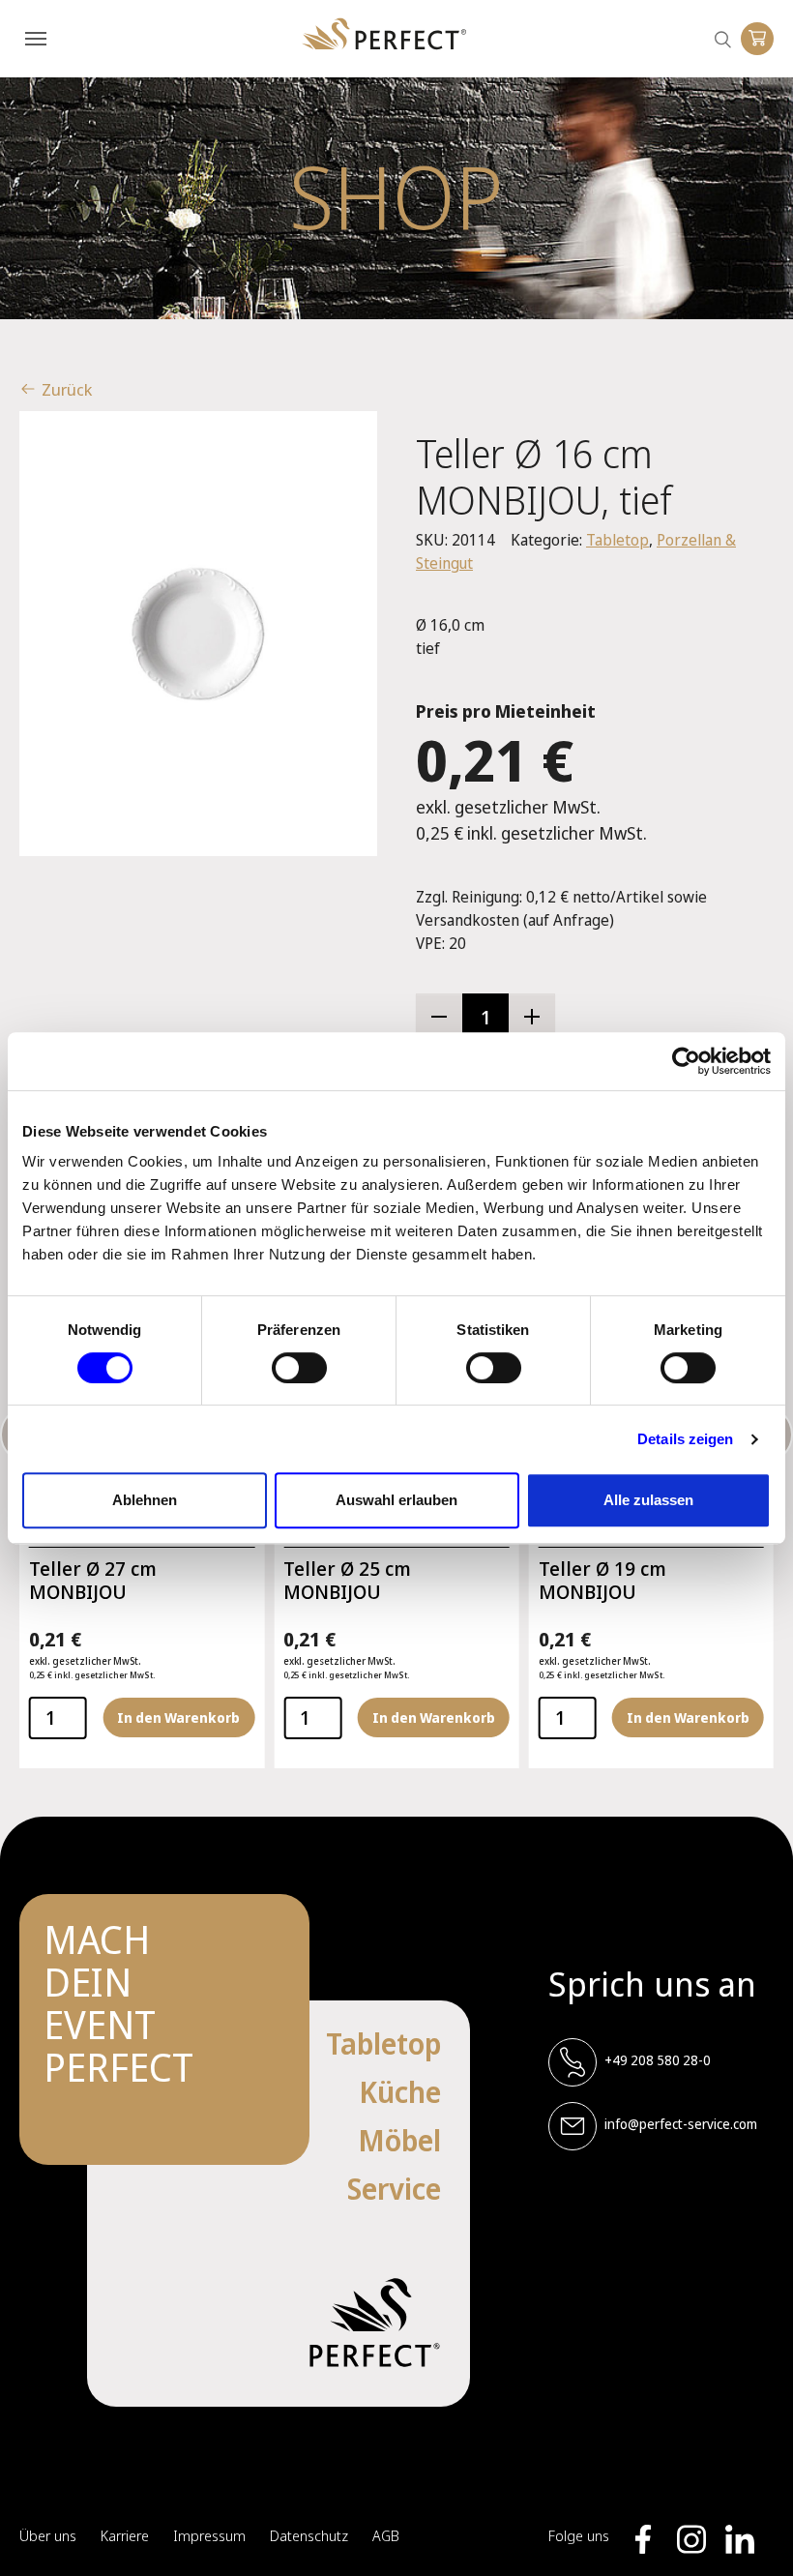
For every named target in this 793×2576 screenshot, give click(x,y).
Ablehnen (145, 1500)
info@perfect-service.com (681, 2124)
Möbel (399, 2140)
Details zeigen (685, 1439)
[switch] (299, 1368)
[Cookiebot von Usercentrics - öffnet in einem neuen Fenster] (686, 1061)
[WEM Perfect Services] (384, 34)
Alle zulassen (648, 1500)
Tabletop (617, 540)
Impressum (209, 2535)
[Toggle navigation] (36, 39)
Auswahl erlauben (396, 1500)
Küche (400, 2092)
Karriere (125, 2535)
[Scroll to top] (749, 2532)
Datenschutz (309, 2535)
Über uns (48, 2535)
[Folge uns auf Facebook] (643, 2539)
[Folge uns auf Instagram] (691, 2539)
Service (394, 2189)
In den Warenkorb (178, 1717)
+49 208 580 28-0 (658, 2060)
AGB (386, 2535)
